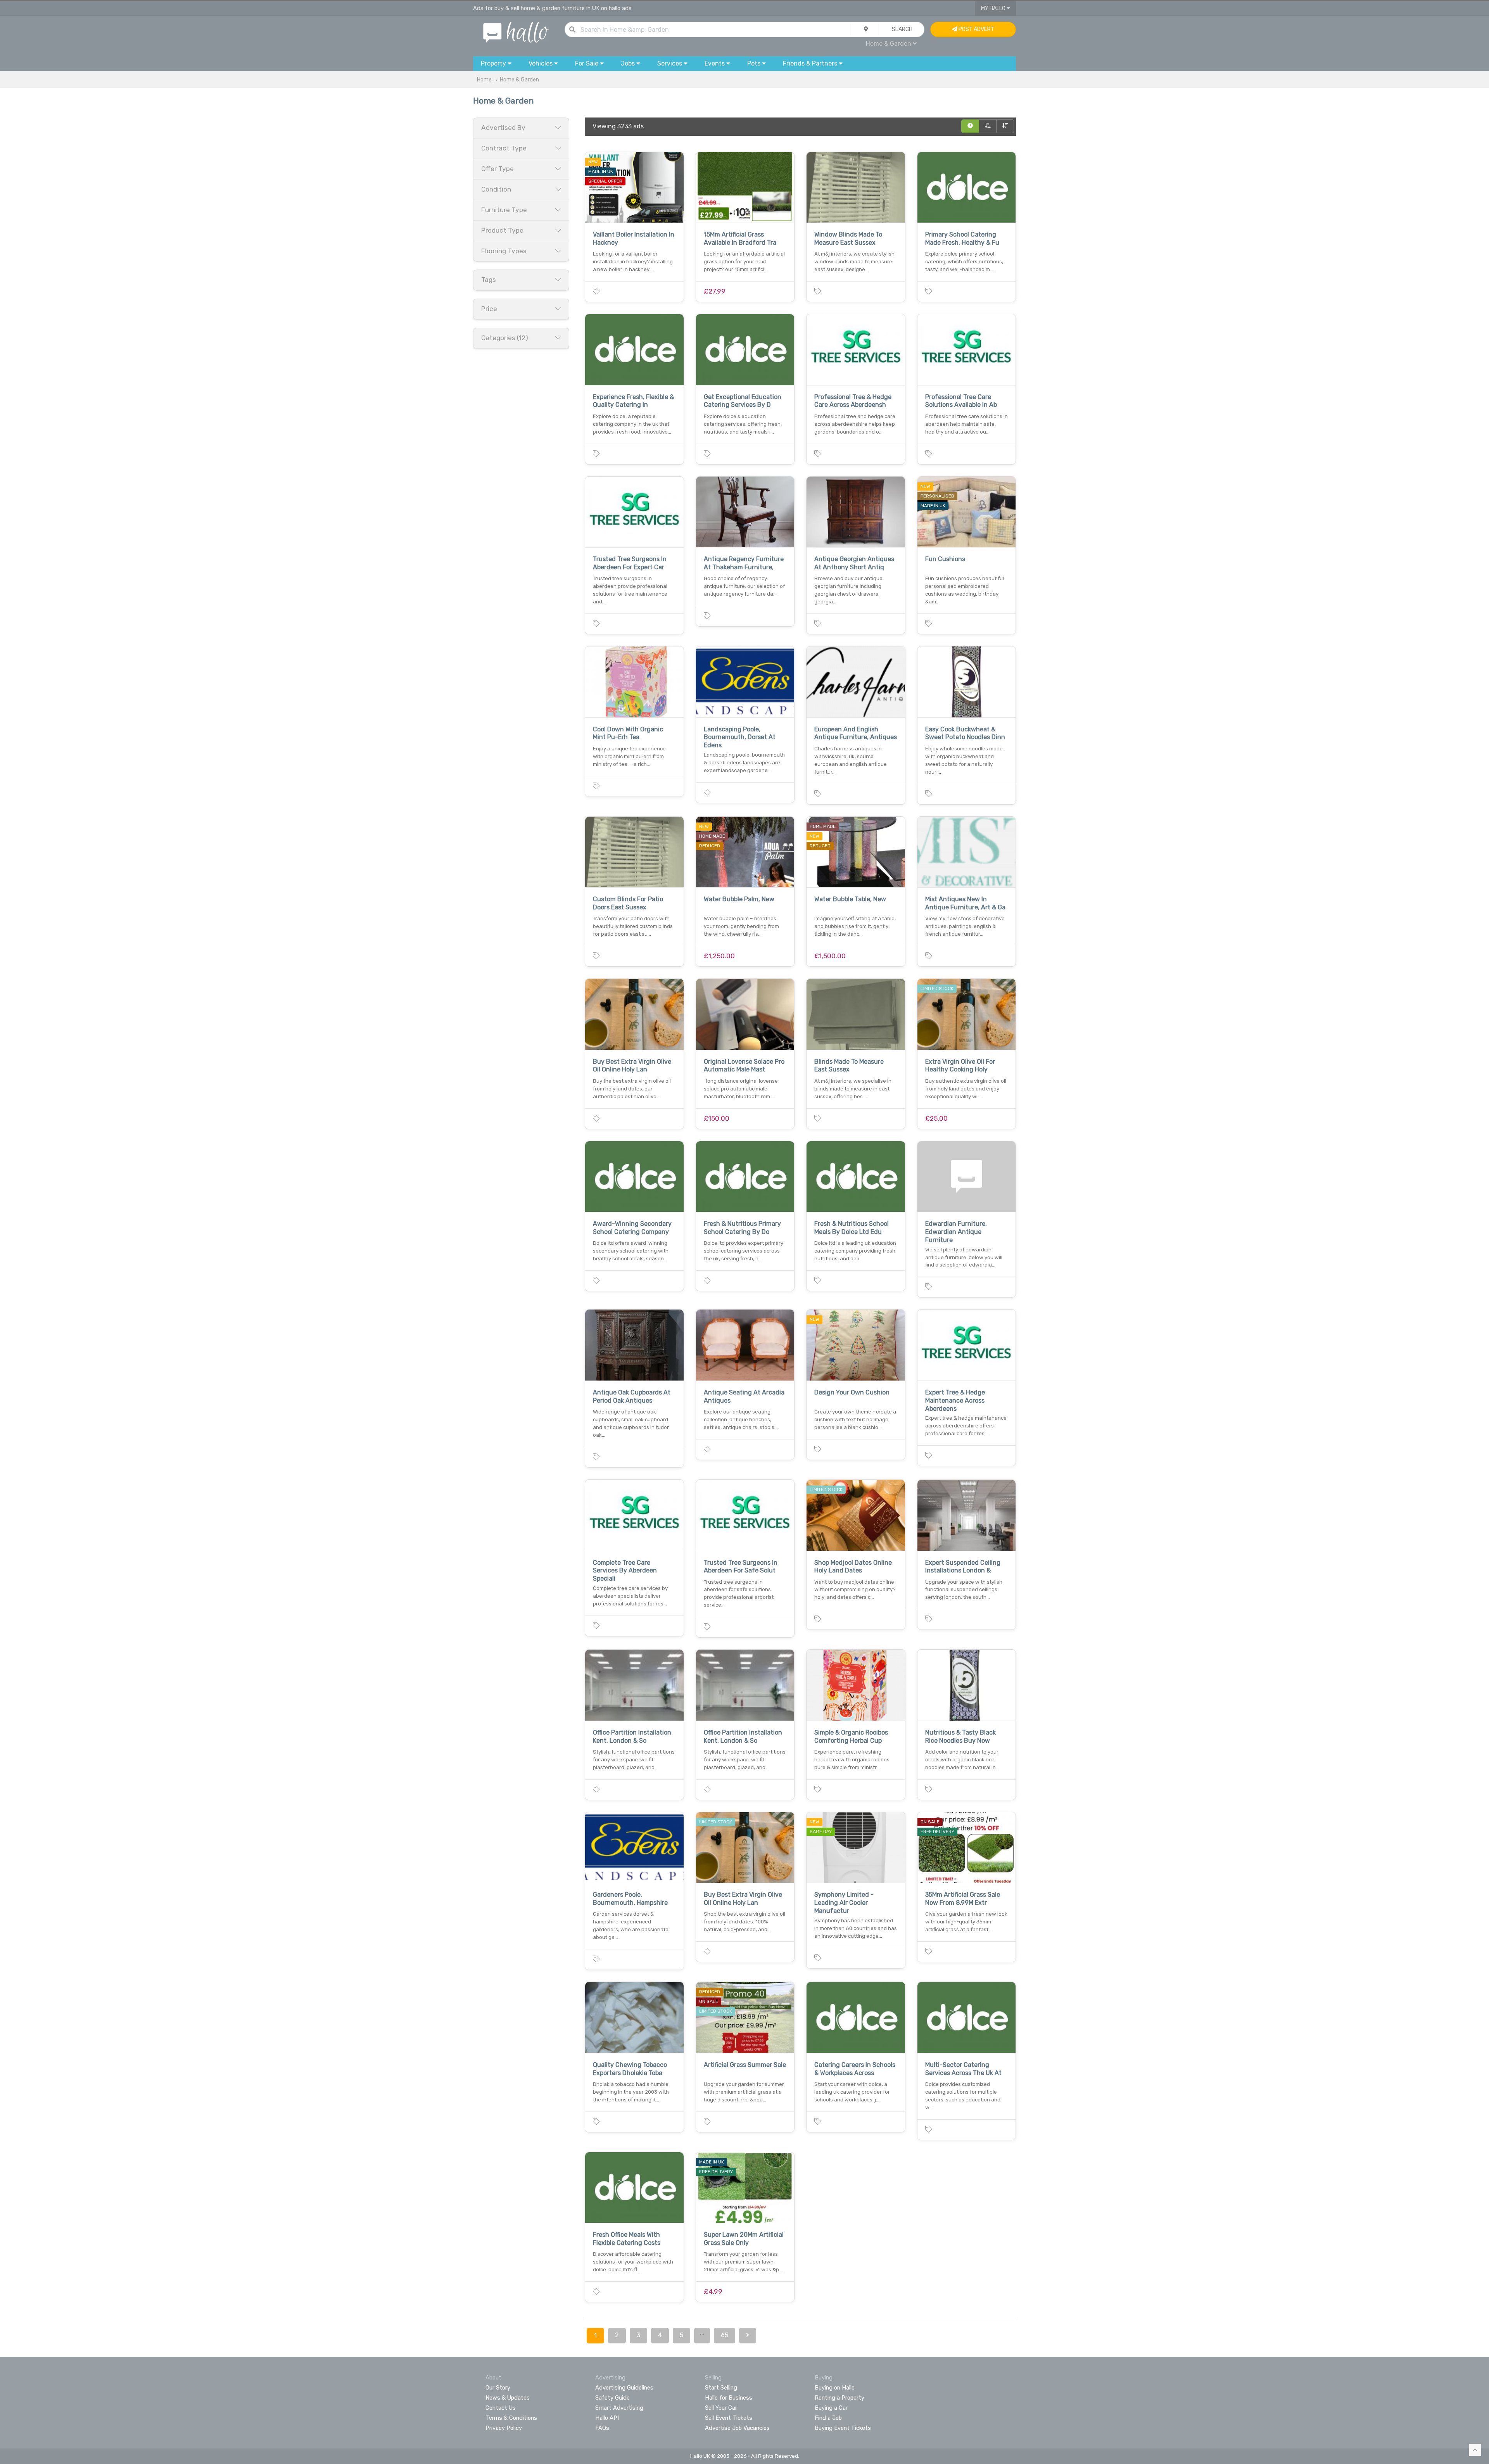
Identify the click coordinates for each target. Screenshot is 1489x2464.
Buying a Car (831, 2408)
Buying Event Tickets (843, 2428)
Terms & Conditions (511, 2418)
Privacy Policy (504, 2428)
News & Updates (508, 2398)
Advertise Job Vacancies (737, 2428)
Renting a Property (840, 2398)
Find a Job (828, 2418)
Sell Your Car (721, 2408)
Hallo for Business (729, 2398)
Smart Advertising (619, 2408)
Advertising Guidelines (624, 2388)
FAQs (602, 2428)
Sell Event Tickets (729, 2418)
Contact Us (501, 2408)
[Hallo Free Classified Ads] (516, 32)
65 (725, 2335)
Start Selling (721, 2388)
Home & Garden (519, 80)
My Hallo (994, 8)
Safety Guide (612, 2398)
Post (976, 29)
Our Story (498, 2388)
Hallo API (607, 2418)
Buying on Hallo (835, 2388)
